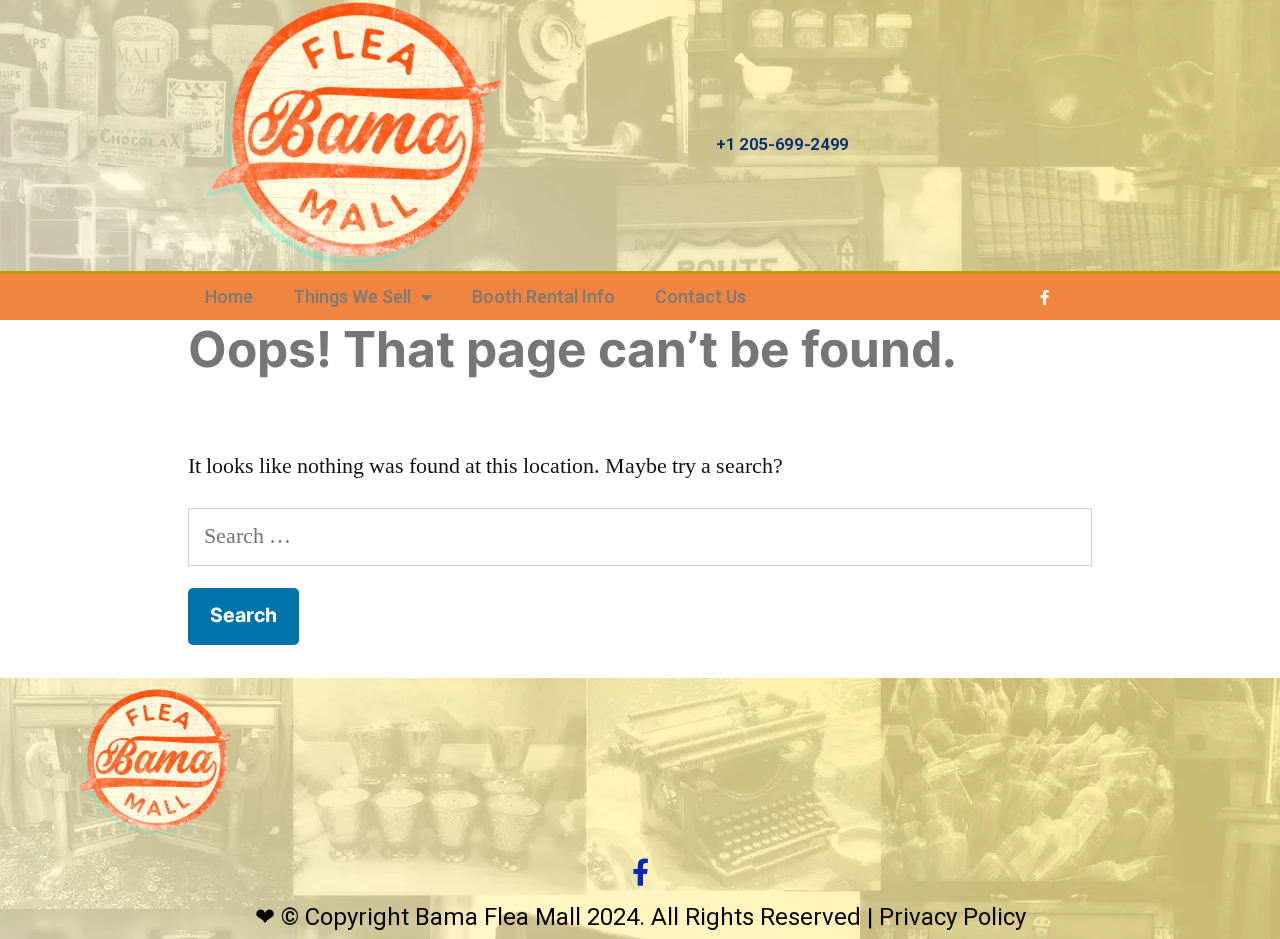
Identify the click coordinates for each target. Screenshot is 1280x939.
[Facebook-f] (1045, 297)
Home (229, 296)
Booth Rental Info (543, 296)
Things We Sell (352, 296)
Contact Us (700, 296)
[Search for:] (640, 536)
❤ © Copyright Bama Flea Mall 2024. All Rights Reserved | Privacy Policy (640, 917)
